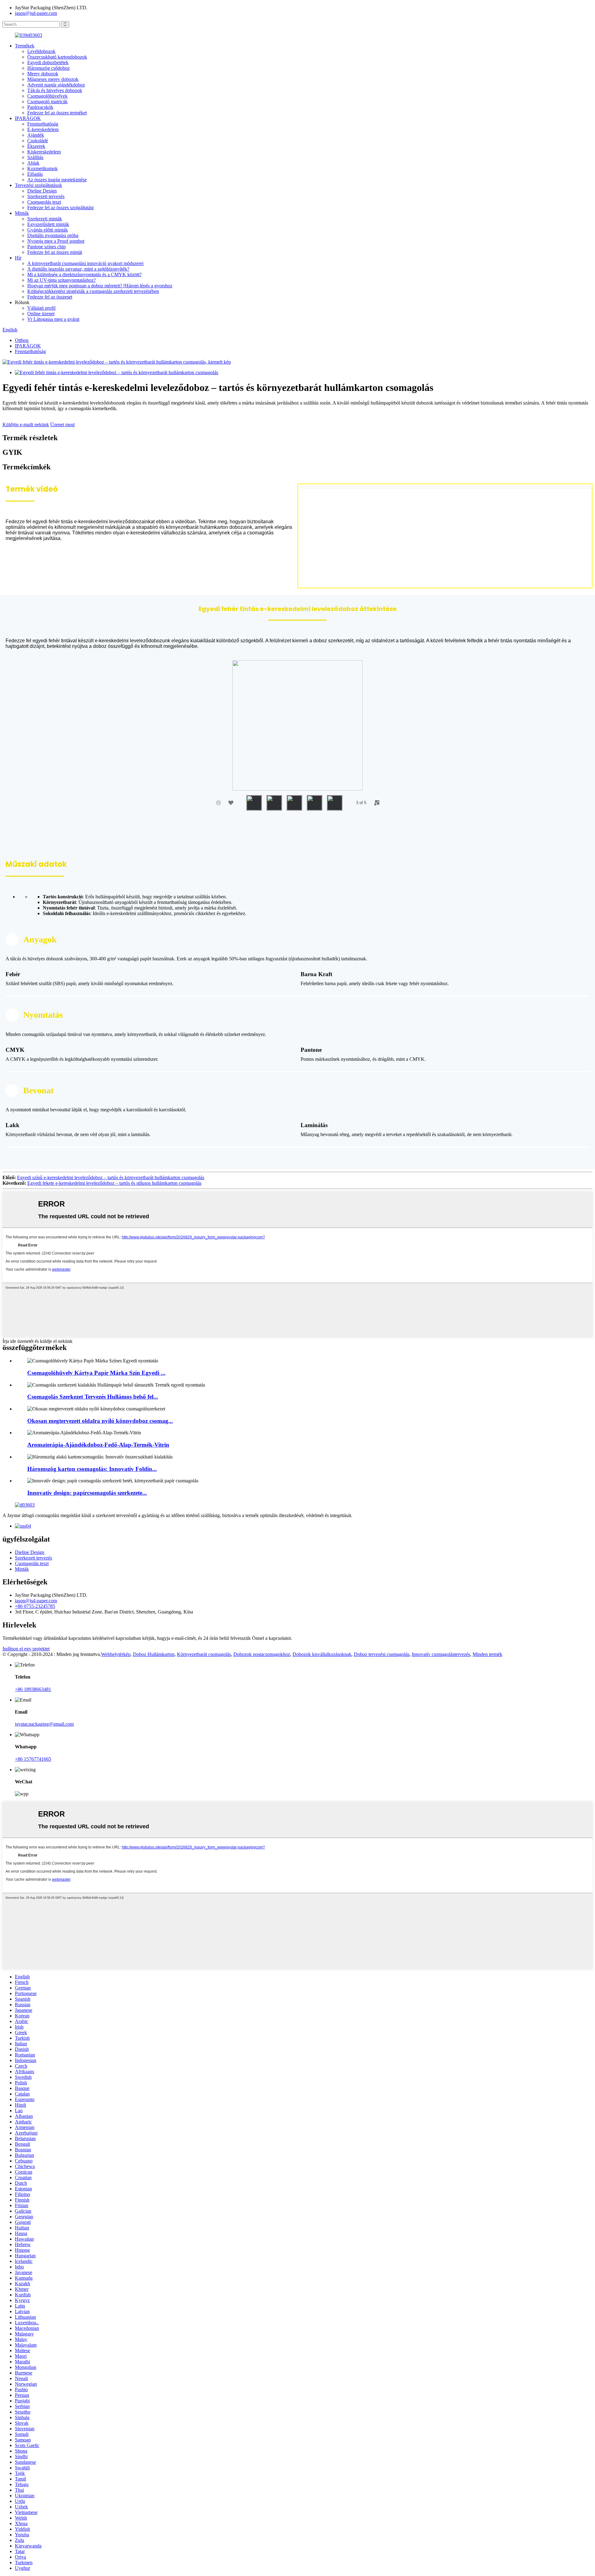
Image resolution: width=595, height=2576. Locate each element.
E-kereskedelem (43, 129)
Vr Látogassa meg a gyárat (53, 319)
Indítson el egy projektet (26, 1649)
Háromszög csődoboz (48, 68)
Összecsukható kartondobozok (57, 57)
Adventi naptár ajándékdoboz (56, 85)
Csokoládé (38, 141)
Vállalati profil (41, 308)
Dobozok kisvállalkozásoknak (322, 1654)
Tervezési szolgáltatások (38, 185)
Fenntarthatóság (43, 124)
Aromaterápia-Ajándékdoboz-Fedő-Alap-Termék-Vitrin (98, 1445)
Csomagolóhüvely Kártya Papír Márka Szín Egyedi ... (96, 1373)
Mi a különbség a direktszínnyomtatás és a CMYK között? (84, 274)
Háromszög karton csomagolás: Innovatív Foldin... (92, 1469)
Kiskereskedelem (44, 152)
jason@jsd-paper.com (36, 13)
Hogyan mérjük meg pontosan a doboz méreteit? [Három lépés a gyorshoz (100, 286)
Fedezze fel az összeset (50, 297)
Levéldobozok (41, 51)
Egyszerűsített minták (48, 224)
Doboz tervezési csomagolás (382, 1654)
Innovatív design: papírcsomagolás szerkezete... (87, 1493)
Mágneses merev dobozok (53, 79)
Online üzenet (41, 314)
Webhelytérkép (116, 1654)
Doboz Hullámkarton (154, 1654)
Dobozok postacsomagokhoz (262, 1654)
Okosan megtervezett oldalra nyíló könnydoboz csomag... (100, 1421)
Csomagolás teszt (44, 202)
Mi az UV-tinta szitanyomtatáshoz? (62, 280)
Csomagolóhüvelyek (47, 96)
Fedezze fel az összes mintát (55, 252)
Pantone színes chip (46, 247)
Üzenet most (62, 425)
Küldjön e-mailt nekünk (26, 425)
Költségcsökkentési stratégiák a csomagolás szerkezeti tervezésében (93, 291)
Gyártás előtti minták (48, 230)
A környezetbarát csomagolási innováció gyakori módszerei (85, 263)
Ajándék (36, 135)
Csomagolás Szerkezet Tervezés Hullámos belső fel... (93, 1397)
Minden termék (487, 1654)
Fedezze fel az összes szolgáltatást (60, 208)
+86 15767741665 (33, 1759)
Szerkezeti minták (45, 219)
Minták (22, 213)
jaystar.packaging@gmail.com (44, 1724)
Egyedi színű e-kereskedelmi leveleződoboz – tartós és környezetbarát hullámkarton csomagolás (111, 1177)
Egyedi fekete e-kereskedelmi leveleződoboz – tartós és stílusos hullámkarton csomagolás (114, 1183)
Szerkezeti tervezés (46, 196)
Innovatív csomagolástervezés (441, 1654)
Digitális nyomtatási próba (53, 235)
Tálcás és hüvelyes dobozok (55, 90)
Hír (18, 258)
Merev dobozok (43, 74)
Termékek (25, 46)
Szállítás (35, 157)
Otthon (22, 340)
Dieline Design (42, 191)
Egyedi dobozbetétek (48, 62)
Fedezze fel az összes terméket (57, 113)
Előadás (35, 174)
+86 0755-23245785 (35, 1606)
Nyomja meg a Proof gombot (56, 241)
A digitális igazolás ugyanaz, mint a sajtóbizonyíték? (78, 269)
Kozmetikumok (42, 168)
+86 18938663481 (33, 1689)
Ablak (33, 163)
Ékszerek (36, 146)
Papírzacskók (40, 107)
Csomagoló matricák (47, 102)
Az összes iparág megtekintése (57, 180)
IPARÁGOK (28, 118)
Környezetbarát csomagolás (204, 1654)
